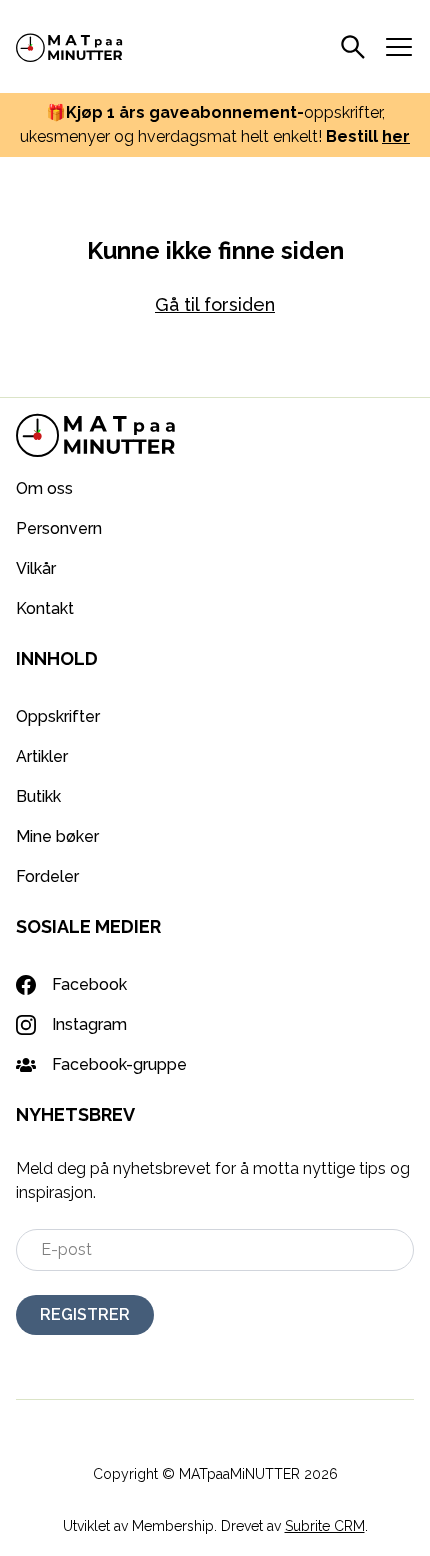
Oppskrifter (58, 716)
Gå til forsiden (215, 304)
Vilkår (36, 568)
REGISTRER (85, 1314)
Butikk (38, 796)
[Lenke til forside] (69, 46)
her (396, 136)
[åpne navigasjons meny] (399, 47)
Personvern (59, 528)
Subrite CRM (325, 1526)
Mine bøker (57, 836)
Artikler (42, 756)
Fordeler (47, 876)
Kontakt (45, 608)
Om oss (44, 488)
